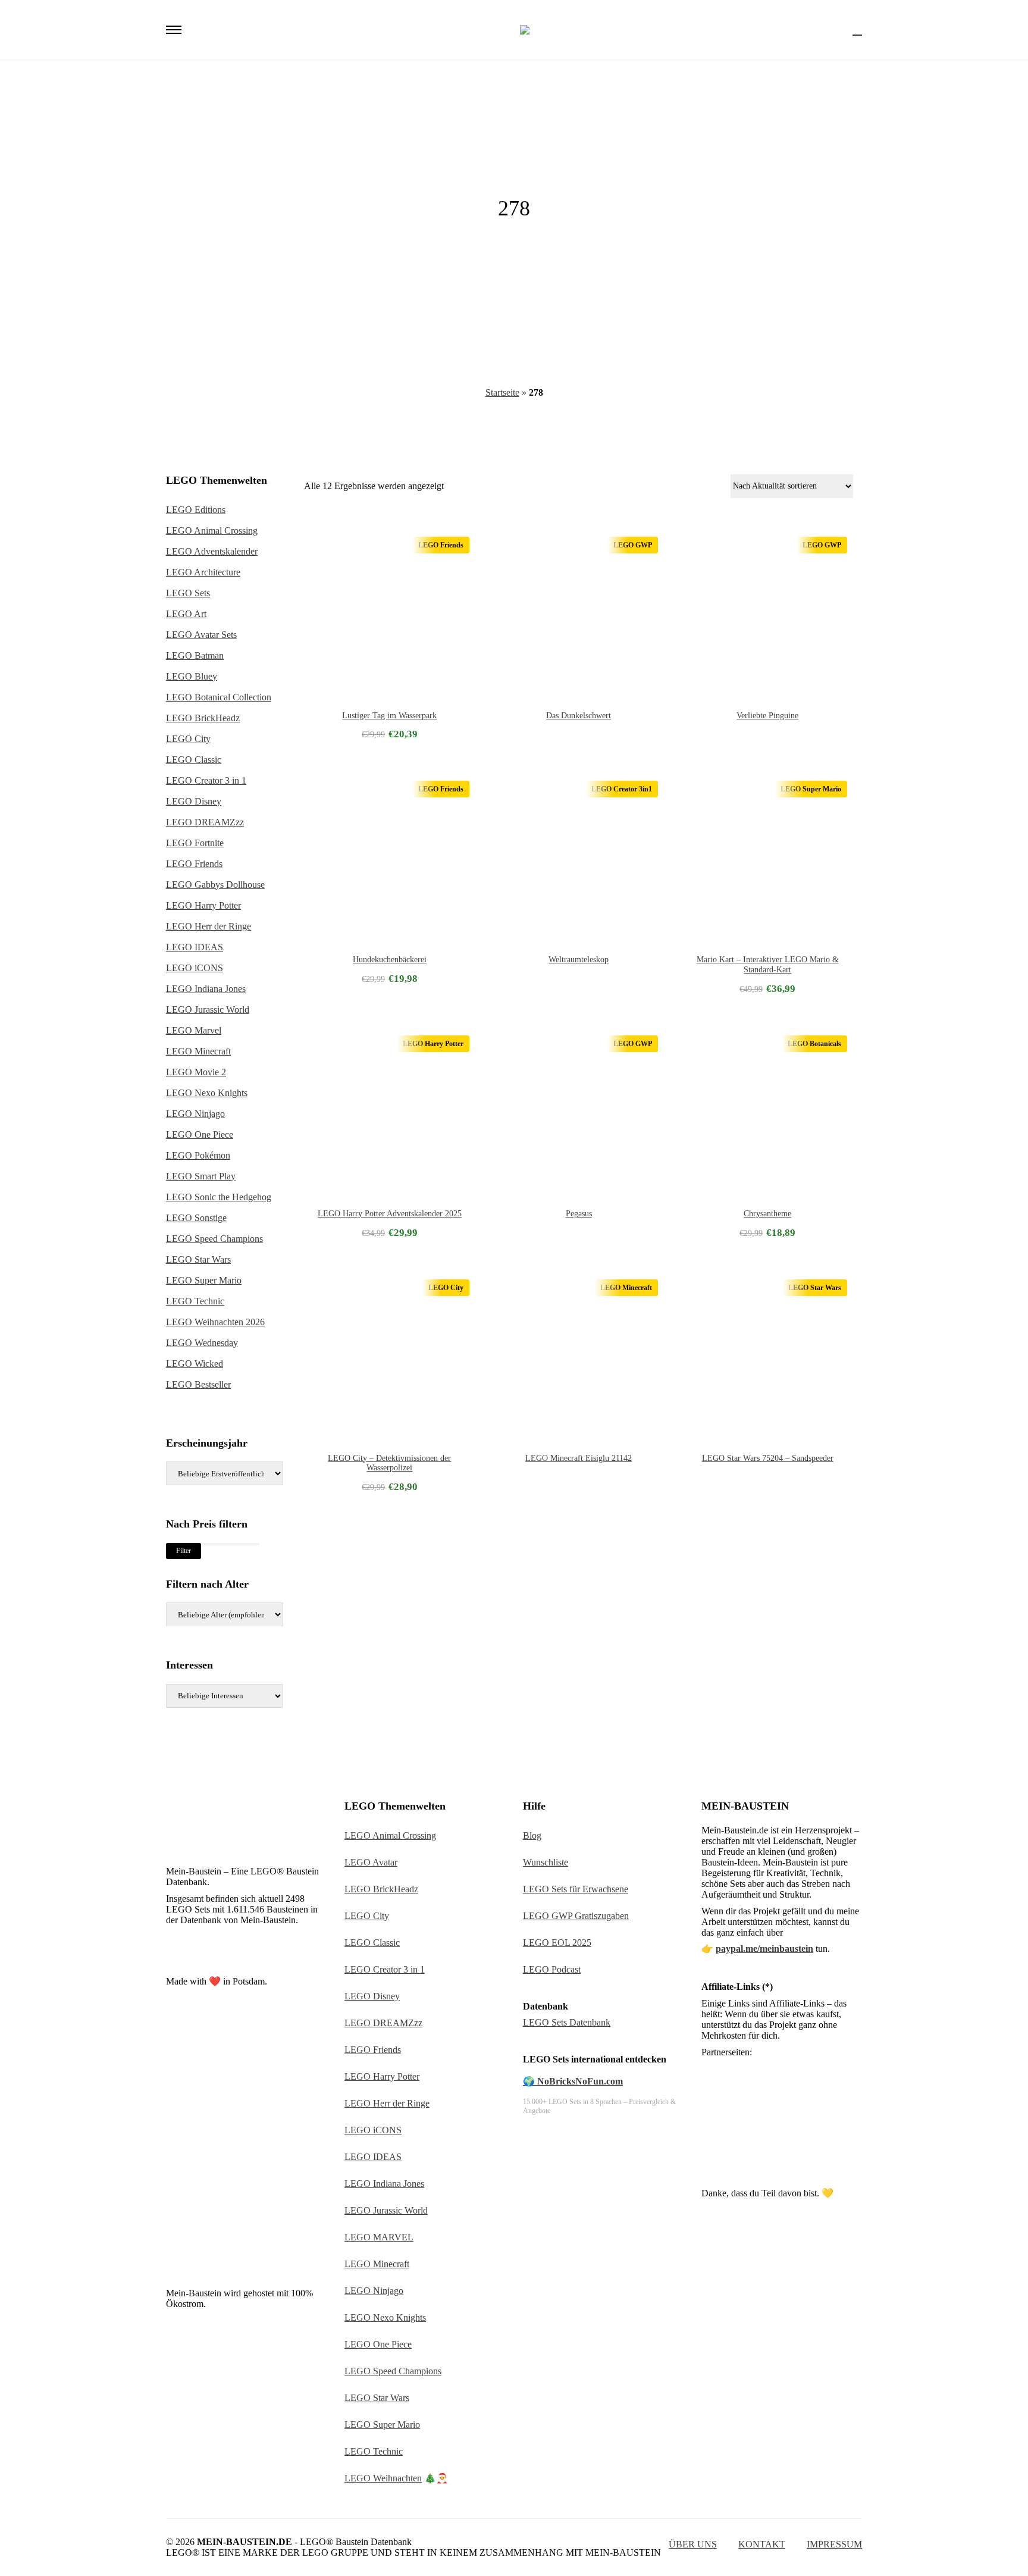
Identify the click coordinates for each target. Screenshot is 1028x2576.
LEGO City (188, 739)
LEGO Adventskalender (212, 551)
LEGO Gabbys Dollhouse (215, 885)
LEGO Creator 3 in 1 (206, 780)
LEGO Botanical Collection (219, 697)
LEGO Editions (196, 510)
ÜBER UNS (693, 2544)
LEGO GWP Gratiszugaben (576, 1916)
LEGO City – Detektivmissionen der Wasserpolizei (389, 1463)
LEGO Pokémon (198, 1155)
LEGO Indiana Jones (206, 989)
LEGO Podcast (552, 1969)
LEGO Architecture (203, 572)
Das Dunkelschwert (579, 716)
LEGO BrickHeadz (203, 718)
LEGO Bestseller (198, 1384)
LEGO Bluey (192, 676)
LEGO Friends (194, 864)
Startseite (502, 392)
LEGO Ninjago (195, 1114)
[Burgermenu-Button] (174, 30)
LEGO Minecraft (198, 1051)
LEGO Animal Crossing (212, 530)
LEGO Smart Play (201, 1176)
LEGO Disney (194, 801)
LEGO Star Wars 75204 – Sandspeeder (768, 1458)
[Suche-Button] (836, 30)
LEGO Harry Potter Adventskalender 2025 (390, 1214)
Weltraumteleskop (579, 960)
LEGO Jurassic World (208, 1010)
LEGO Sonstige (196, 1218)
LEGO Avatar (371, 1862)
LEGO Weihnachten (383, 2478)
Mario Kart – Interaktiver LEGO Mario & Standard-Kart (768, 965)
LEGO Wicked (195, 1364)
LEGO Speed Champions (214, 1239)
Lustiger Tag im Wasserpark (389, 716)
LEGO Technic (195, 1301)
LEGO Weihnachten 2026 (215, 1322)
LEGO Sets (188, 593)
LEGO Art (186, 614)
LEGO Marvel (194, 1030)
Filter (184, 1551)
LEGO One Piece (200, 1134)
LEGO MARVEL (379, 2237)
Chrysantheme (767, 1214)
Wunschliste (546, 1862)
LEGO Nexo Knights (207, 1093)
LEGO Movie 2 (196, 1072)
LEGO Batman (195, 655)
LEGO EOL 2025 (557, 1943)
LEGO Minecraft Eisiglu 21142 (579, 1458)
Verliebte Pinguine (767, 716)
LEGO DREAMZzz (205, 822)
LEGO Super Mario (204, 1280)
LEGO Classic (194, 760)
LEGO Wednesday (202, 1343)
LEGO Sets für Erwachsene (576, 1889)
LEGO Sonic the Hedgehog (219, 1197)
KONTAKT (762, 2544)
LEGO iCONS (195, 968)
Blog (532, 1835)
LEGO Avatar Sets (201, 635)
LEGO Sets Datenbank (567, 2022)
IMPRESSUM (834, 2544)
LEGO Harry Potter (203, 905)
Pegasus (579, 1214)
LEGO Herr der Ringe (209, 926)
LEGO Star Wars (198, 1259)
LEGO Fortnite (195, 843)
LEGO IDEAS (195, 947)
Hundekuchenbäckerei (390, 960)
